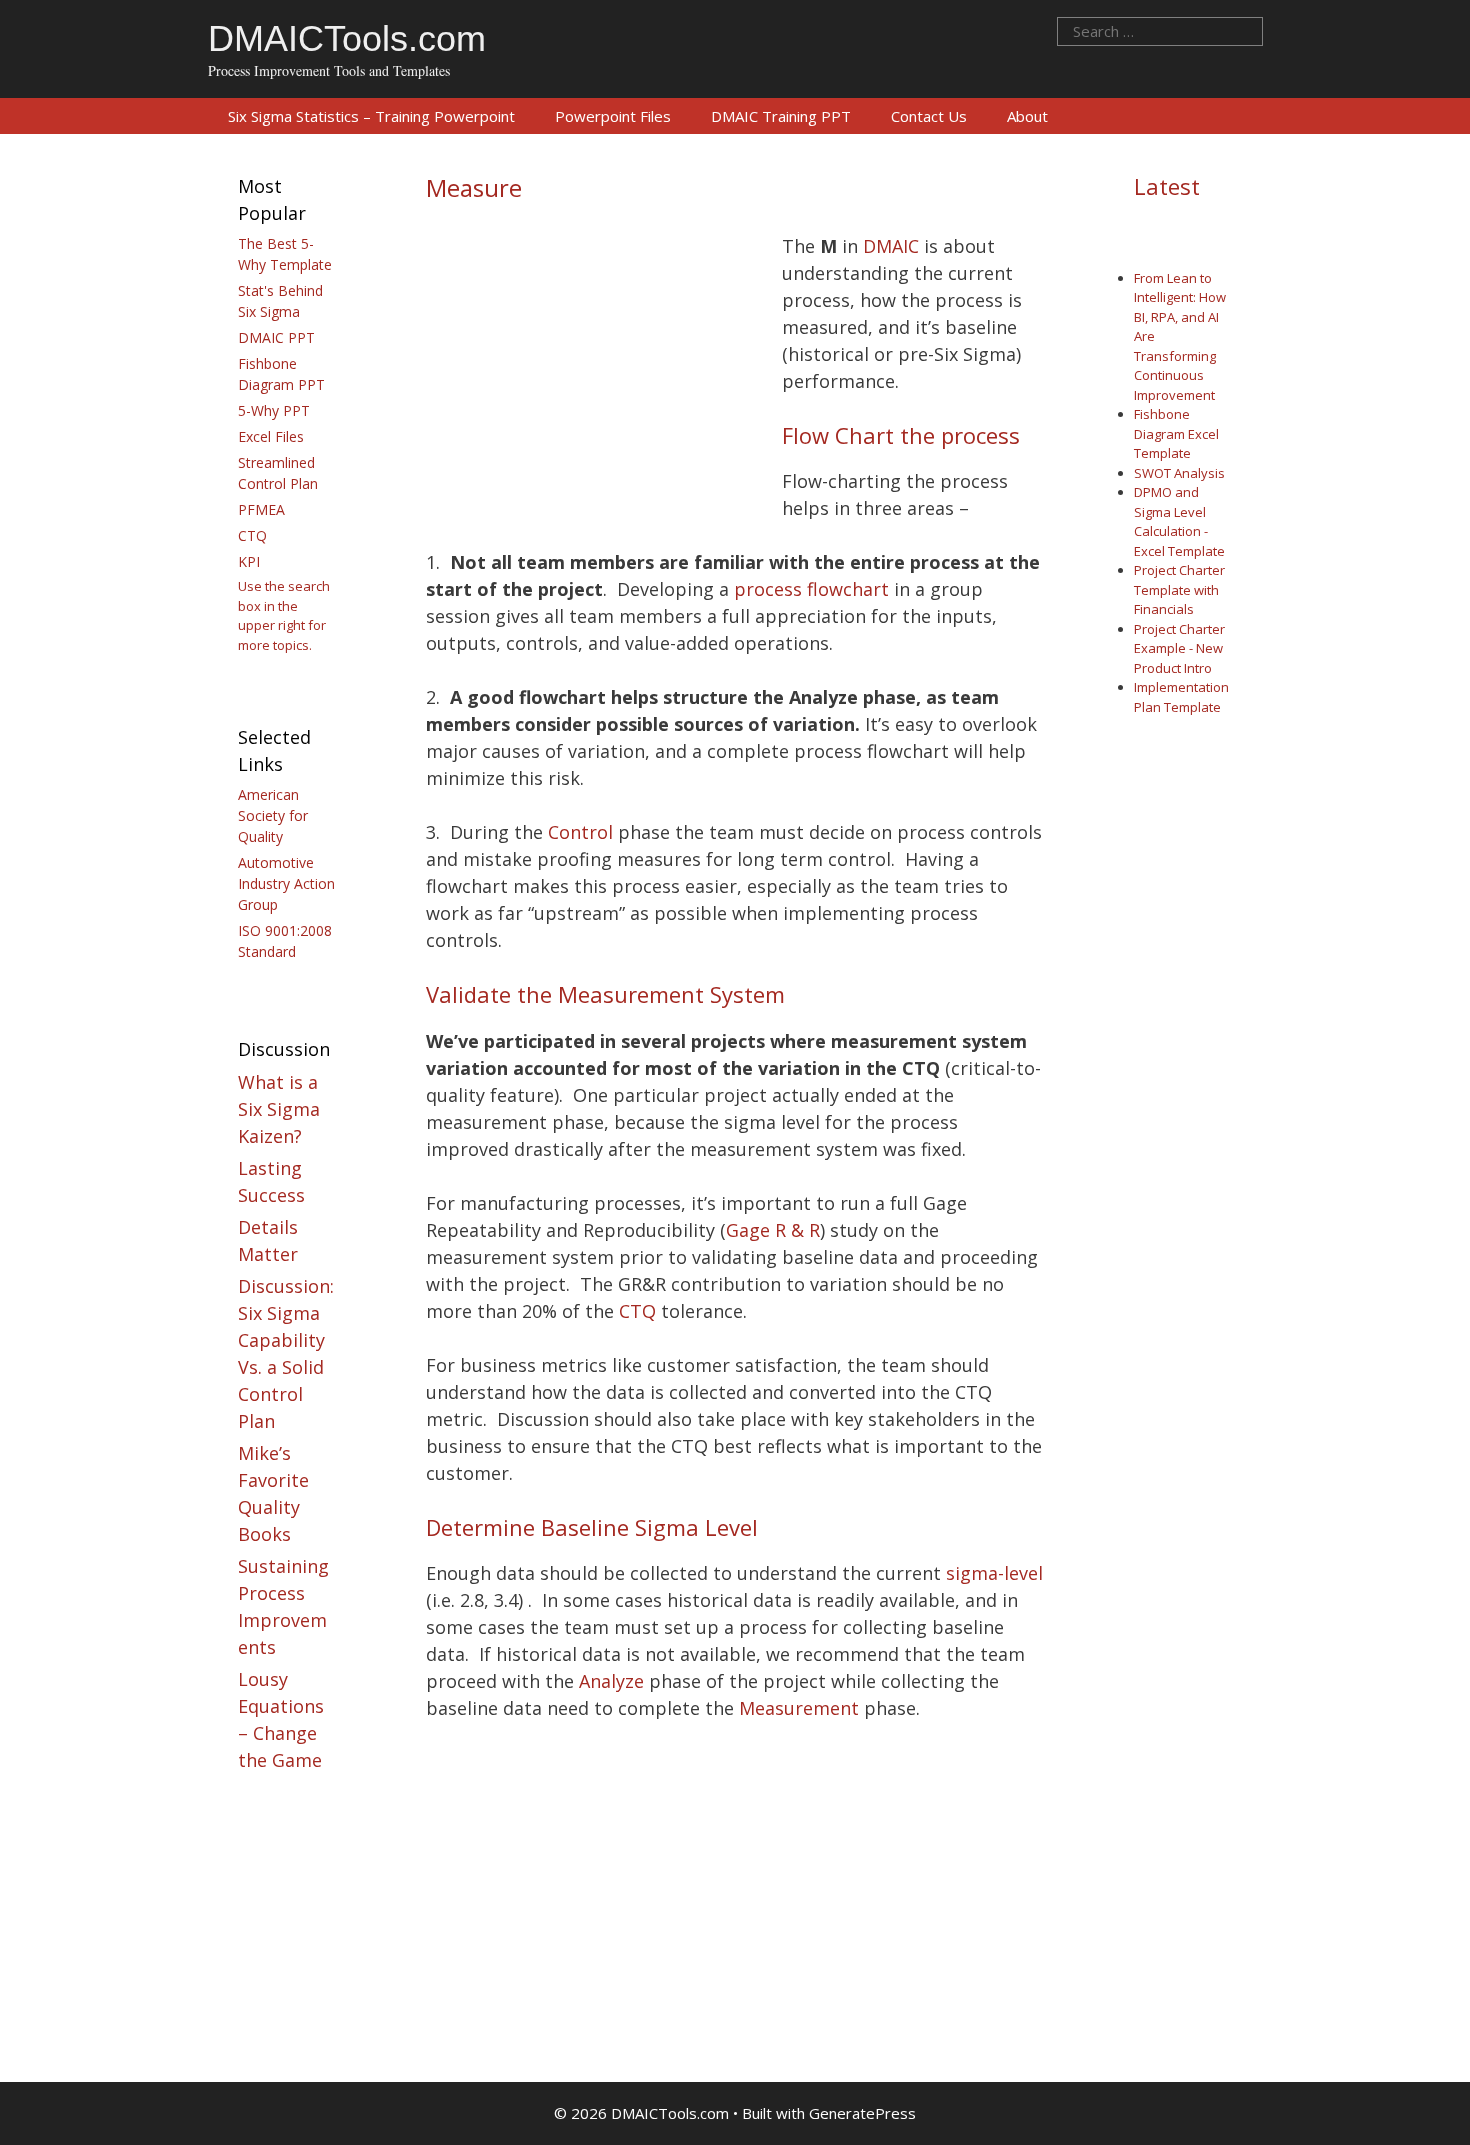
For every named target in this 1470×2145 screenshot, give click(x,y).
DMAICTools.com (347, 38)
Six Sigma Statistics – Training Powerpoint (371, 116)
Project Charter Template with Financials (1179, 589)
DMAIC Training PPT (781, 116)
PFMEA (261, 509)
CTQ (637, 1311)
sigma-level (994, 1573)
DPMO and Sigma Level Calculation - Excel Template (1179, 521)
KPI (249, 561)
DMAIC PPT (276, 337)
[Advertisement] (594, 383)
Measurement (799, 1708)
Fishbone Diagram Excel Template (1176, 433)
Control (580, 832)
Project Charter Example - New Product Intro (1179, 648)
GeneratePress (862, 2113)
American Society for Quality (273, 815)
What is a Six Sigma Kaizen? (279, 1109)
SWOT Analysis (1179, 473)
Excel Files (271, 436)
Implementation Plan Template (1181, 697)
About (1027, 116)
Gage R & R (773, 1230)
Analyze (611, 1681)
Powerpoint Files (613, 116)
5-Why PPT (274, 410)
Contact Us (929, 116)
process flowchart (811, 589)
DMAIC (891, 246)
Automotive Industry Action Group (286, 883)
